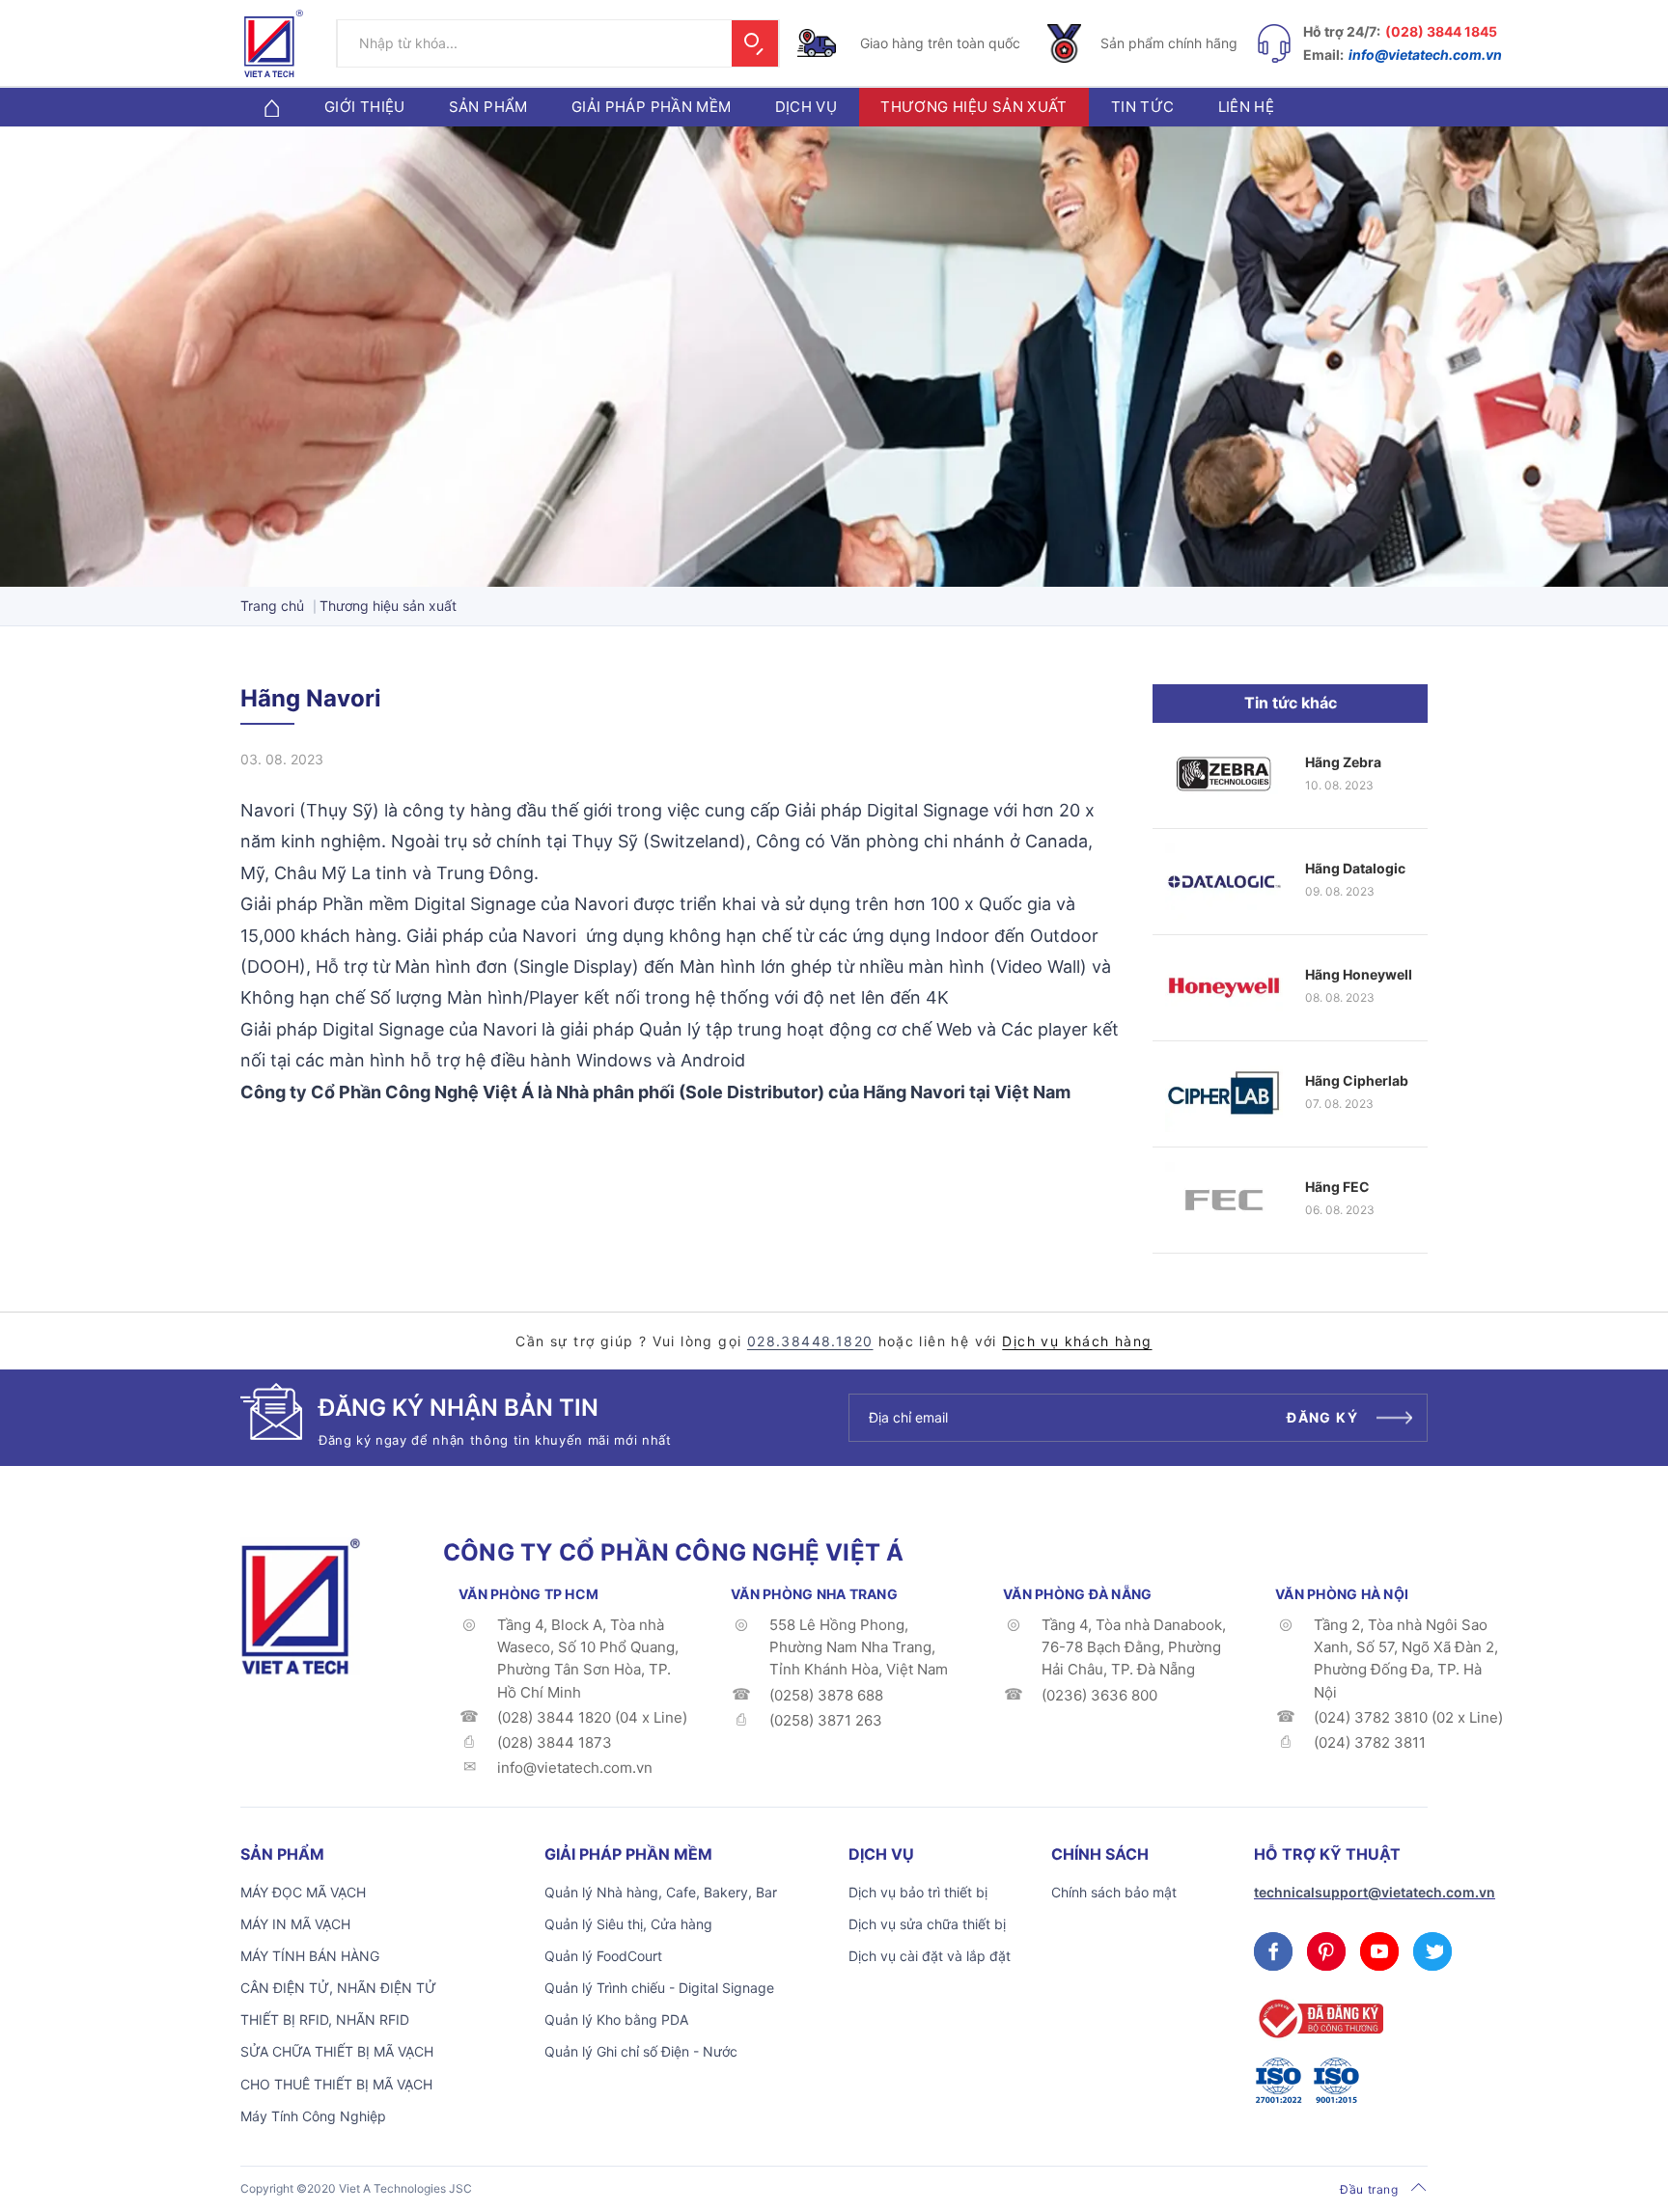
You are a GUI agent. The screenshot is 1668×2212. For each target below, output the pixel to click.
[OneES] (300, 1605)
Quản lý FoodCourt (603, 1956)
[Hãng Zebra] (1224, 775)
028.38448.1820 (810, 1341)
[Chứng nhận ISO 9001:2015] (1336, 2081)
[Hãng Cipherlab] (1224, 1094)
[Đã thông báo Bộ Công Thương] (1319, 2018)
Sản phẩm (488, 107)
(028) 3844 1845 (1441, 31)
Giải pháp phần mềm (652, 107)
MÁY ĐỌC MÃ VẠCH (303, 1892)
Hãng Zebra (1343, 762)
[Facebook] (1273, 1951)
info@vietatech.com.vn (1425, 55)
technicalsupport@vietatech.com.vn (1375, 1892)
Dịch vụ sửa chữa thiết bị (927, 1924)
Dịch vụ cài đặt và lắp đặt (930, 1956)
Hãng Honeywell (1359, 974)
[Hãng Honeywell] (1224, 988)
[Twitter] (1432, 1951)
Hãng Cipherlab (1357, 1080)
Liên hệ (1247, 107)
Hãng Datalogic (1355, 868)
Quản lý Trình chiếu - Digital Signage (659, 1988)
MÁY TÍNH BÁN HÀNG (310, 1956)
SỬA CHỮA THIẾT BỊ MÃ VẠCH (337, 2051)
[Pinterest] (1326, 1951)
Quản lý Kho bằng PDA (616, 2019)
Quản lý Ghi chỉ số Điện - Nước (641, 2051)
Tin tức (1143, 107)
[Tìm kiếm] (755, 43)
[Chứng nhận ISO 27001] (1278, 2081)
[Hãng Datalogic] (1224, 882)
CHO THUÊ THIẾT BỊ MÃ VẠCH (336, 2084)
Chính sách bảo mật (1114, 1892)
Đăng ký (1322, 1417)
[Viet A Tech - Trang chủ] (274, 43)
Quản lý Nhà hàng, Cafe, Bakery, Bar (661, 1892)
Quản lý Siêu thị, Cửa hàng (628, 1924)
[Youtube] (1379, 1951)
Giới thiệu (365, 107)
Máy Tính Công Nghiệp (313, 2116)
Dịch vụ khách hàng (1077, 1341)
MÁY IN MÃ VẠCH (295, 1924)
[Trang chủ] (271, 107)
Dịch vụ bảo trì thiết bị (918, 1892)
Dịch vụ (806, 107)
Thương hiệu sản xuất (974, 107)
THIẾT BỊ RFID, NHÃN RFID (325, 2019)
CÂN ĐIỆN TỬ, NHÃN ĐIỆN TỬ (338, 1988)
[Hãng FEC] (1224, 1200)
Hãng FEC (1337, 1187)
